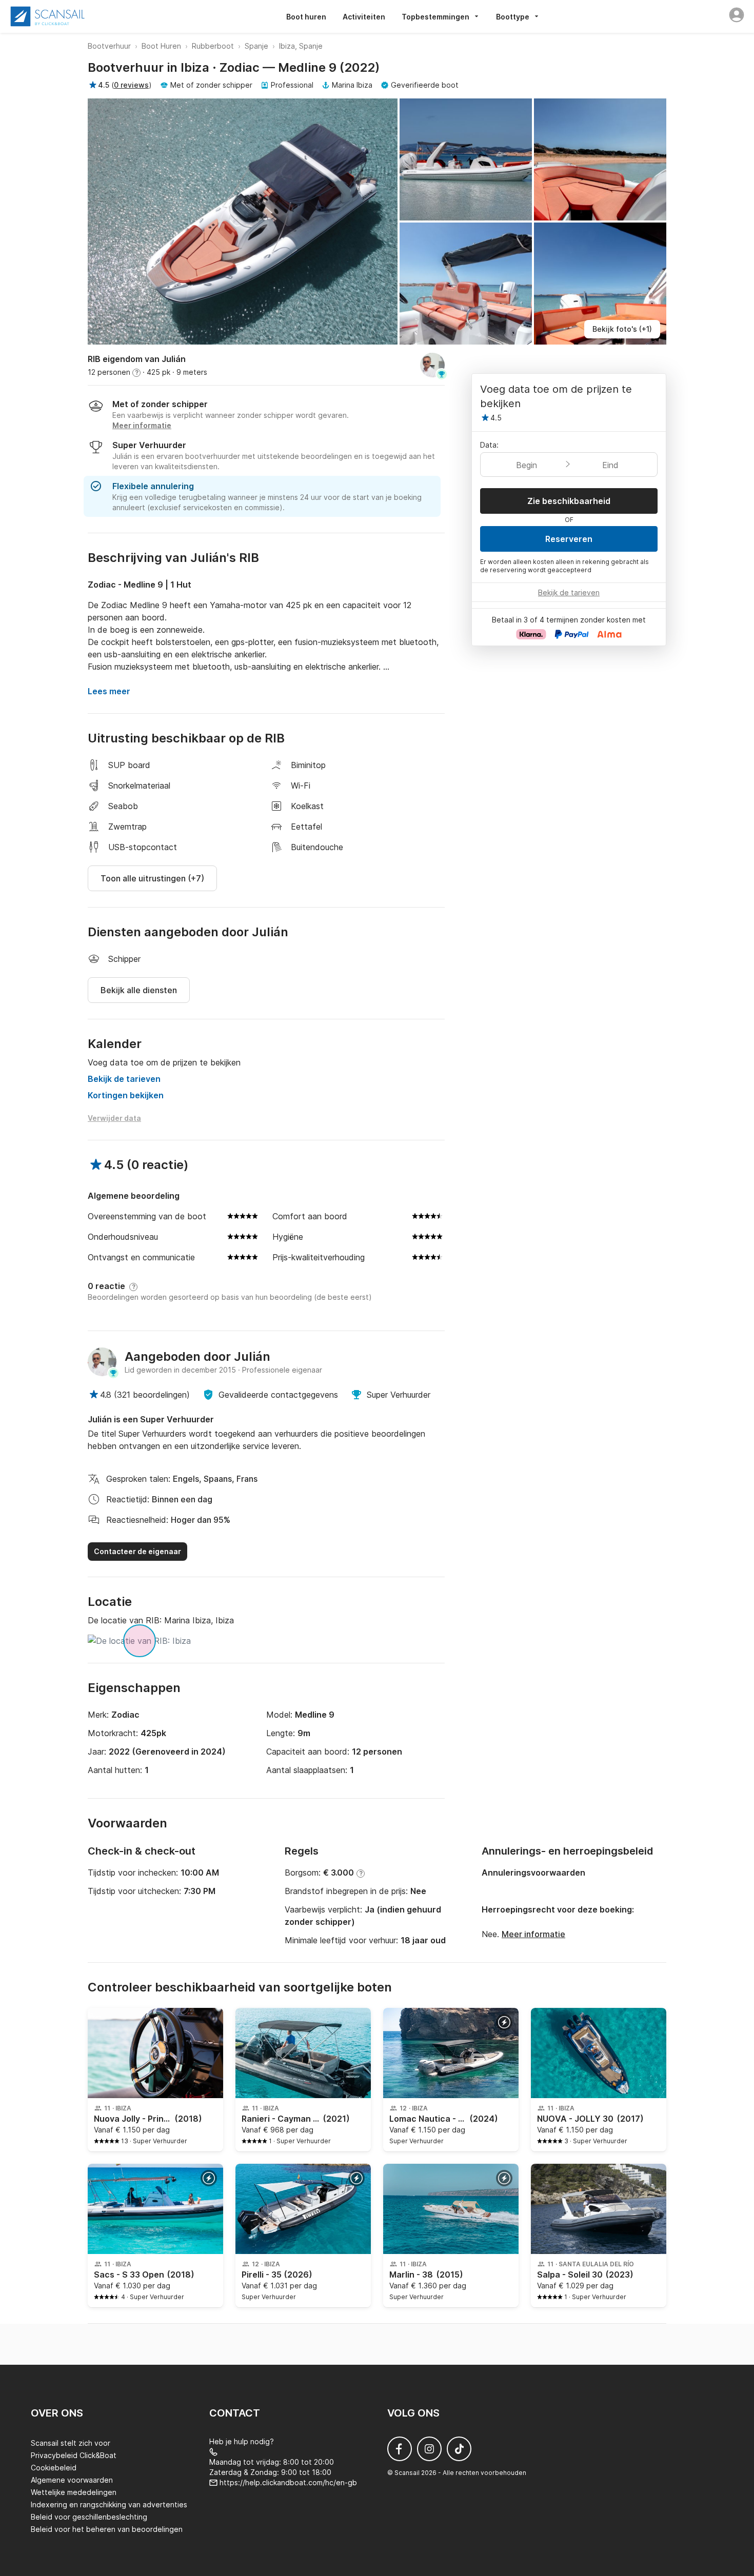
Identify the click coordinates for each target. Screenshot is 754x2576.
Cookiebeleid (54, 2468)
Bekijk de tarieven (124, 1079)
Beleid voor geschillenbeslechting (89, 2517)
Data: (489, 445)
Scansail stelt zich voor (71, 2443)
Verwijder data (114, 1118)
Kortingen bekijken (126, 1095)
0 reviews (131, 85)
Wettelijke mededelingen (74, 2492)
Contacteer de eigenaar (137, 1551)
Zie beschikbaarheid (569, 501)
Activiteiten (364, 17)
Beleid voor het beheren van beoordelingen (107, 2529)
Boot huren (306, 17)
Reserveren (569, 539)
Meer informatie (533, 1934)
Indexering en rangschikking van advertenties (109, 2504)
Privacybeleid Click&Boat (74, 2455)
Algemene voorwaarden (72, 2480)
